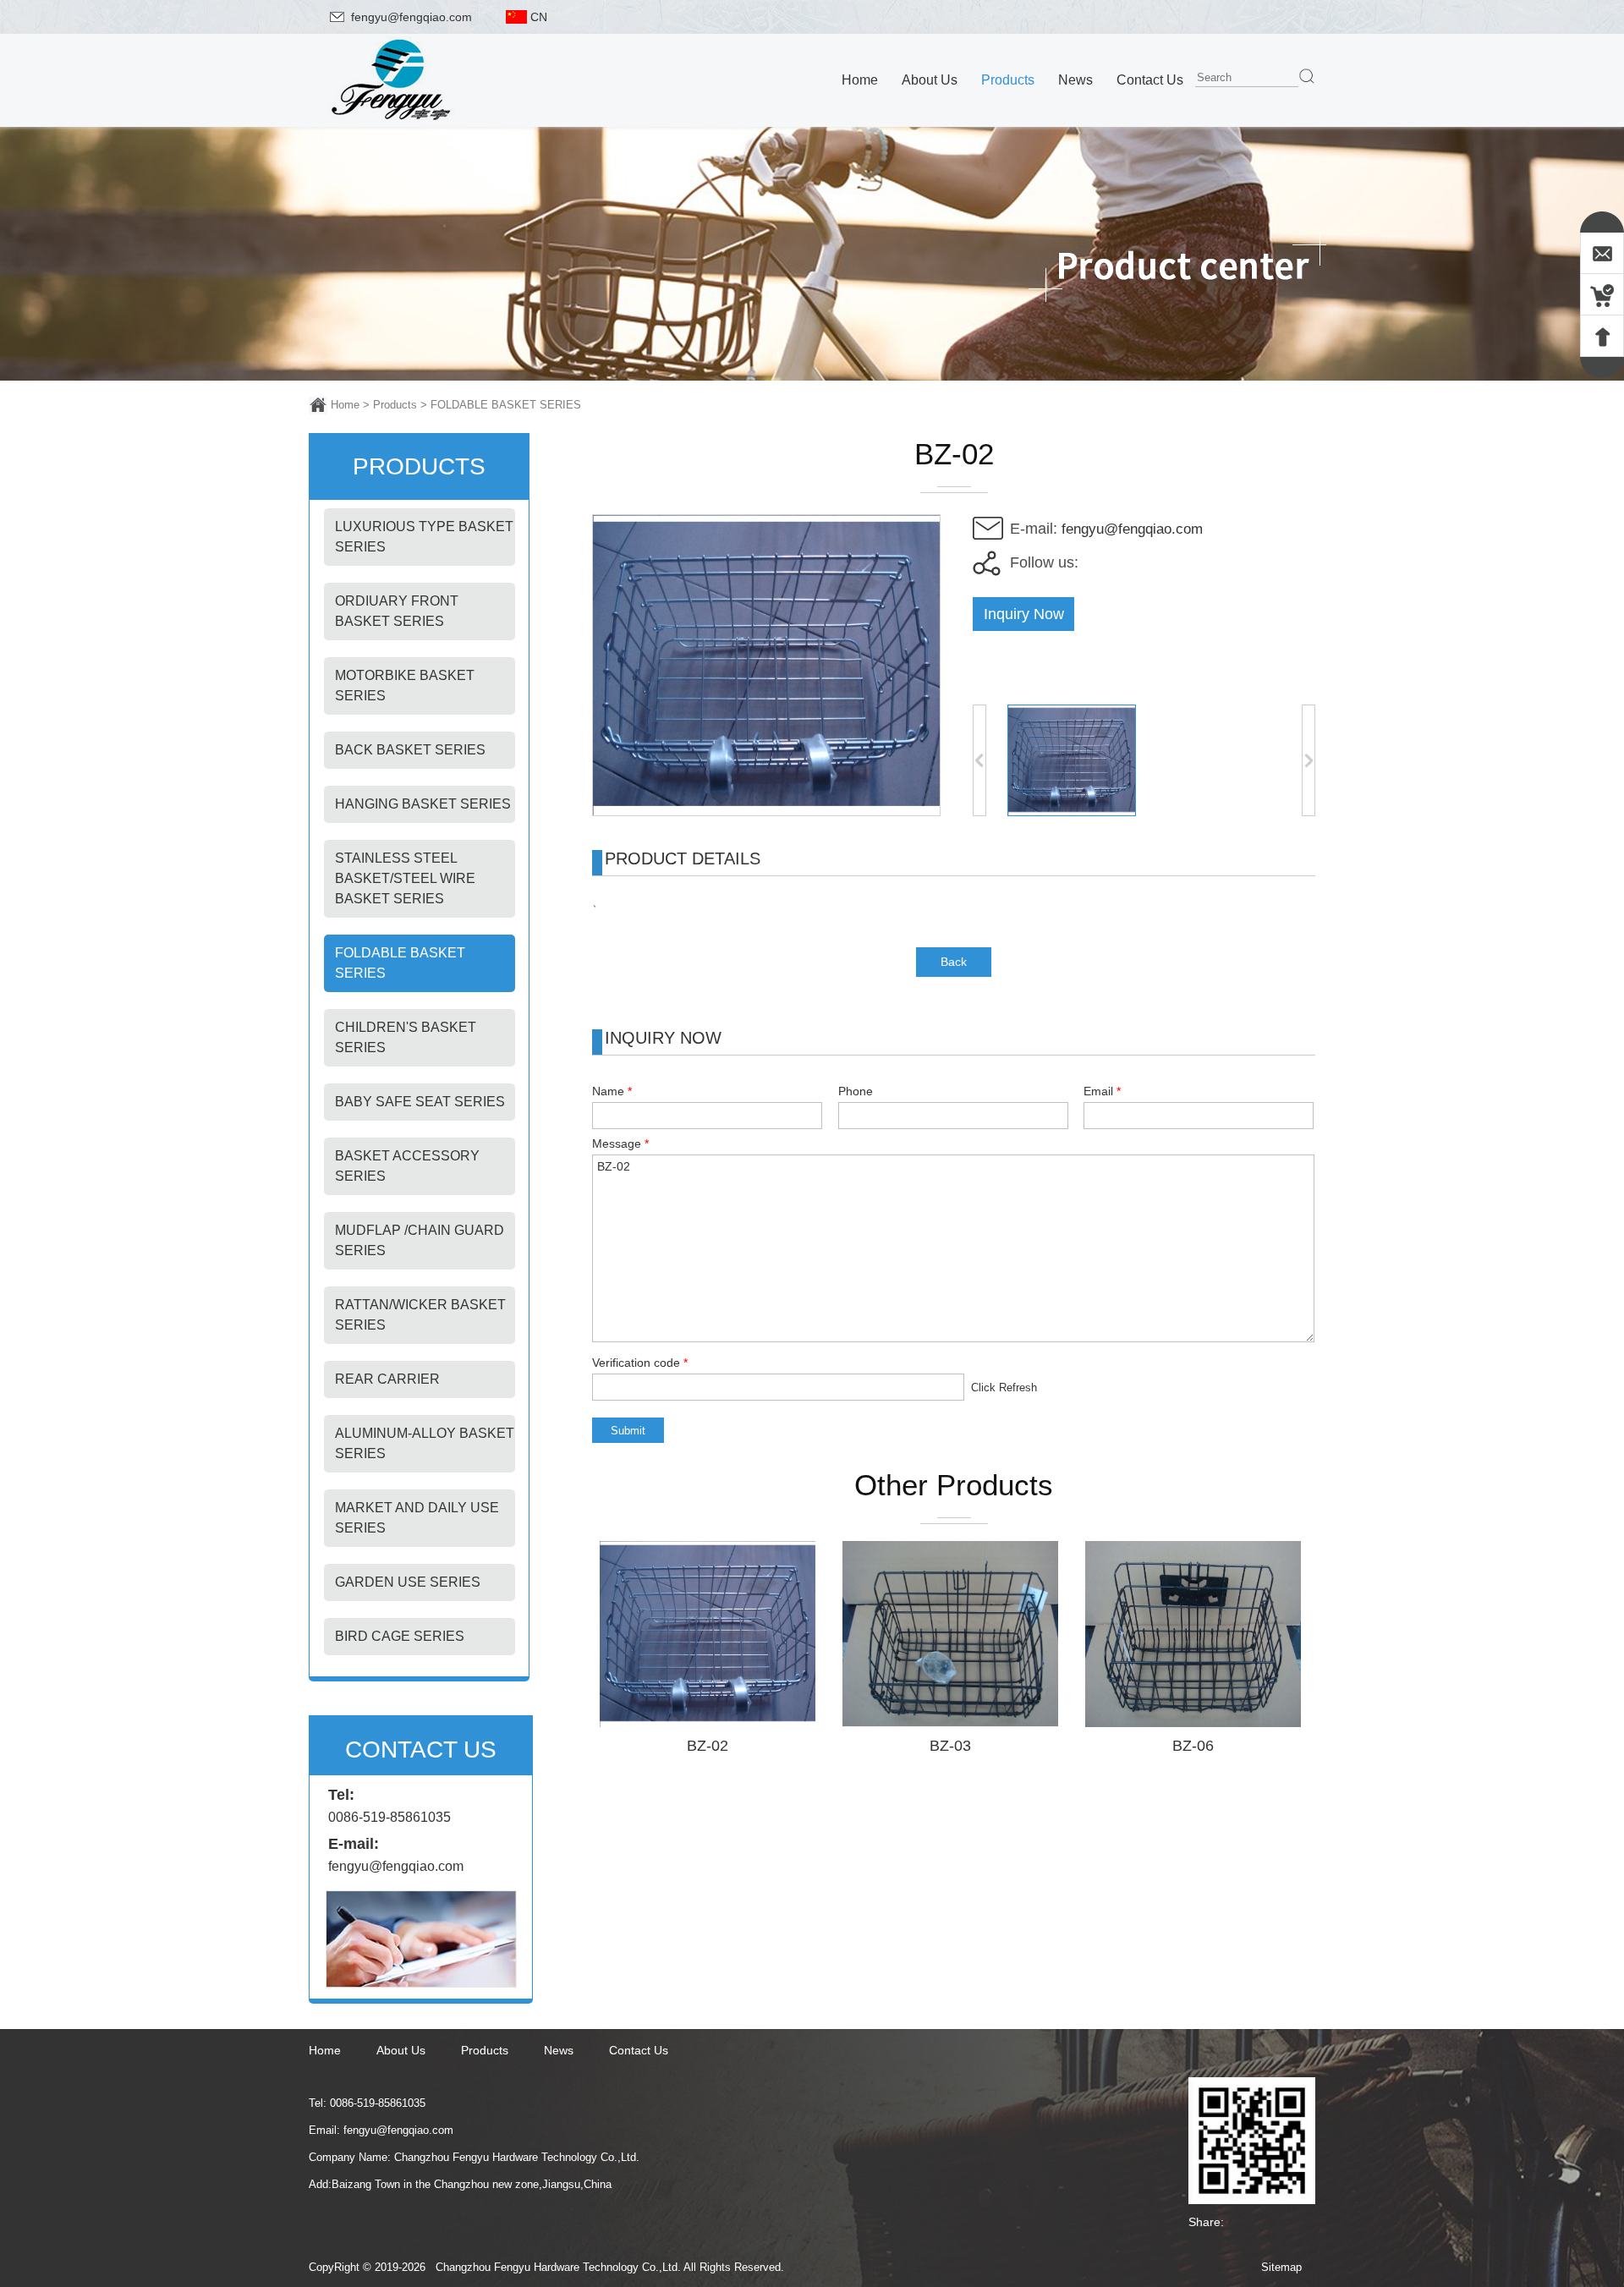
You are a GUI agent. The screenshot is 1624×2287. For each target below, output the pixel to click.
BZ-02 (708, 1746)
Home (345, 405)
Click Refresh (1004, 1388)
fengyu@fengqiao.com (411, 17)
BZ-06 (1193, 1746)
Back (954, 962)
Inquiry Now (1024, 614)
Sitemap (1281, 2267)
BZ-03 (950, 1746)
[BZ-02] (766, 812)
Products (395, 405)
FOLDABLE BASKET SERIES (506, 405)
